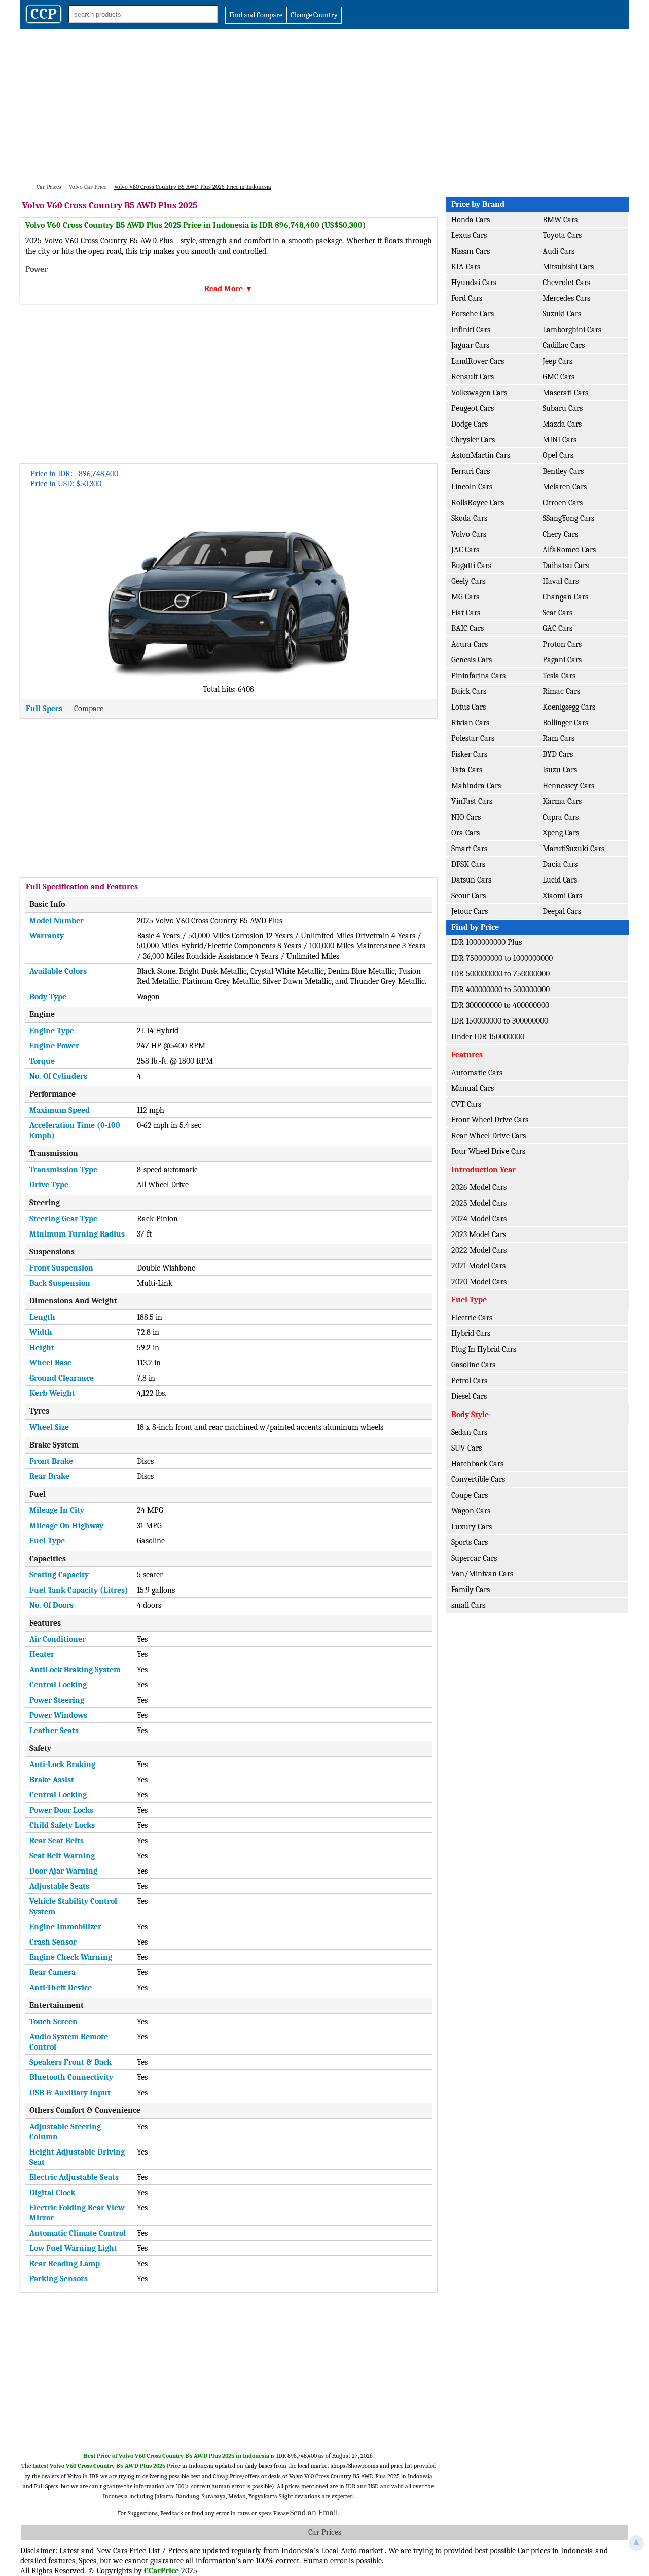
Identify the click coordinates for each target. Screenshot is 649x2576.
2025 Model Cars (479, 1203)
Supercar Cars (474, 1558)
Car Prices (325, 2532)
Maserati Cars (565, 393)
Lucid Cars (560, 880)
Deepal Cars (562, 911)
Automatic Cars (477, 1073)
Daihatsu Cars (566, 566)
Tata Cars (467, 770)
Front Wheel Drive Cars (490, 1120)
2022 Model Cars (479, 1250)
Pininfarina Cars (478, 676)
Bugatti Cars (471, 566)
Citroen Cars (563, 503)
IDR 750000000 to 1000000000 (502, 958)
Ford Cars (467, 298)
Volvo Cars (469, 534)
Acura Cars (470, 644)
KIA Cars (466, 267)
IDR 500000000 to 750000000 (500, 974)
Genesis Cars (472, 660)
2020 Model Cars (479, 1282)
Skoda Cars (469, 518)
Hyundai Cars (474, 283)
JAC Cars (465, 550)
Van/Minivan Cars (482, 1574)
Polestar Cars (473, 738)
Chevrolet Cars (566, 283)
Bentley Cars (563, 471)
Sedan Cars (469, 1432)
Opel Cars (558, 455)
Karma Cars (562, 801)
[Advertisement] (324, 105)
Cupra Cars (561, 817)
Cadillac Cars (564, 345)
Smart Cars (469, 849)
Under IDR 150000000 (488, 1037)
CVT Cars (466, 1104)
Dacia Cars (560, 864)
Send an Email (314, 2513)
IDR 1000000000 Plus (486, 942)
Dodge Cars (470, 424)
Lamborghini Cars (572, 330)
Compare (89, 709)
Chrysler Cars (473, 440)
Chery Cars (560, 534)
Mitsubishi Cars (568, 267)
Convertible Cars (478, 1479)
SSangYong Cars (568, 518)
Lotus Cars (468, 707)
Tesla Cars (559, 676)
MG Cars (465, 597)
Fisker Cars (469, 754)
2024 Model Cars (479, 1219)
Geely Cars (468, 581)
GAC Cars (557, 628)
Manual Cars (473, 1088)
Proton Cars (562, 644)
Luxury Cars (472, 1527)
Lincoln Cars (472, 487)
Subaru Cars (563, 408)
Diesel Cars (469, 1396)
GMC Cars (558, 377)
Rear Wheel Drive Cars (489, 1136)
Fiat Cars (466, 613)
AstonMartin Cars (481, 455)
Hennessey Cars (568, 786)
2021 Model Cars (478, 1266)
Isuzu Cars (560, 770)
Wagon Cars (471, 1511)
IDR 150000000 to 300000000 (500, 1021)
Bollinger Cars (565, 723)
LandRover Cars (478, 361)
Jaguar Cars (470, 345)
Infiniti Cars (471, 330)
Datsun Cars (471, 880)
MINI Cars (560, 440)
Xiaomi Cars (562, 896)
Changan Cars (565, 597)
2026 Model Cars (479, 1187)
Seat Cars (557, 613)
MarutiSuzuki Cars (573, 849)
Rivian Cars (470, 723)
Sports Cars (470, 1542)
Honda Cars (471, 220)
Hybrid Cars (471, 1333)
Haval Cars (561, 581)
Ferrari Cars (471, 471)
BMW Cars (560, 220)
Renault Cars (473, 377)
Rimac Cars (561, 691)
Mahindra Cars (476, 786)
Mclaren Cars (565, 487)
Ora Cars (465, 833)
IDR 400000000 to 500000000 (500, 990)
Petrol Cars (469, 1381)
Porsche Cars (473, 314)
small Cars (468, 1605)
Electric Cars (472, 1318)
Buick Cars (469, 691)
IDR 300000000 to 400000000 (500, 1005)
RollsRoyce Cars (478, 503)
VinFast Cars (472, 801)
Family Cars (471, 1590)
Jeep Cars (557, 361)
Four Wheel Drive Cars (488, 1151)
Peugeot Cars (473, 408)
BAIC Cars (467, 628)
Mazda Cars (562, 424)
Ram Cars (558, 738)
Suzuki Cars (562, 314)
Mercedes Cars (566, 298)
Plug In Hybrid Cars (484, 1349)
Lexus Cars (469, 235)
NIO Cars (466, 817)
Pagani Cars (562, 660)
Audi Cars (558, 251)
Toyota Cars (562, 235)
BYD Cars (558, 754)
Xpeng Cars (561, 833)
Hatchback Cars (477, 1464)
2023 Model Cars (479, 1234)
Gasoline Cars (473, 1365)
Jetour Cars (470, 911)
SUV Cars (466, 1448)
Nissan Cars (471, 251)
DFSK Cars (468, 864)
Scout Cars (468, 896)
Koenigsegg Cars (569, 707)
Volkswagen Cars (479, 393)
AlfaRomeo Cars (569, 550)
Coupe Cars (470, 1495)
